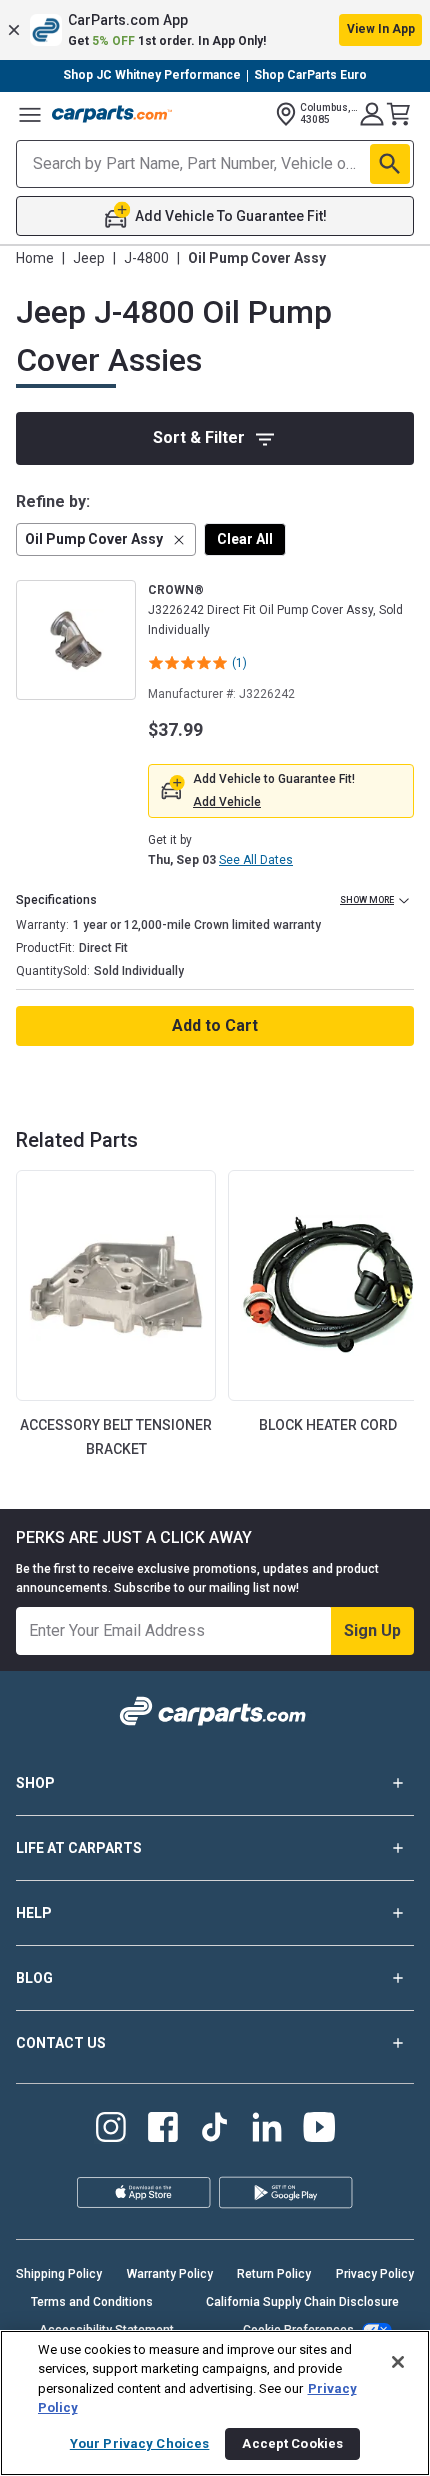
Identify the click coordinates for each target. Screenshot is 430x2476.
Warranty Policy (170, 2274)
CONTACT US (61, 2043)
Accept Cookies (292, 2443)
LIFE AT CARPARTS (79, 1848)
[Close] (398, 2362)
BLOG (34, 1978)
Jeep (89, 258)
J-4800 (146, 258)
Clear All (245, 539)
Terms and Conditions (92, 2302)
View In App (381, 29)
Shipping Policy (59, 2274)
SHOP (35, 1783)
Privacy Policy (375, 2274)
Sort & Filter (199, 437)
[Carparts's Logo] (112, 114)
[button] (215, 30)
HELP (34, 1913)
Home (35, 258)
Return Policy (274, 2274)
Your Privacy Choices (140, 2443)
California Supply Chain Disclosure (302, 2302)
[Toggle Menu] (30, 114)
